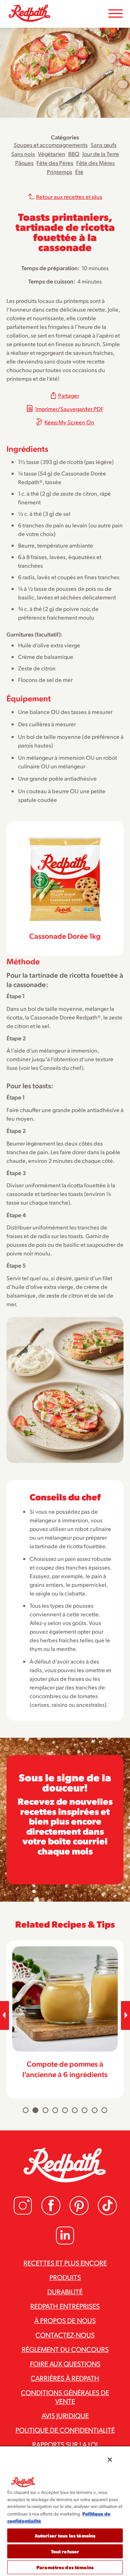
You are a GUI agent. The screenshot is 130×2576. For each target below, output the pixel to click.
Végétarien (52, 154)
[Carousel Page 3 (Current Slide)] (45, 2110)
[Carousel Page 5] (65, 2110)
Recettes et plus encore (65, 2263)
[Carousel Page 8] (95, 2110)
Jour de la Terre (101, 154)
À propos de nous (65, 2320)
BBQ (74, 154)
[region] (65, 2511)
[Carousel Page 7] (84, 2110)
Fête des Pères (55, 163)
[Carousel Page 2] (35, 2110)
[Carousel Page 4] (55, 2110)
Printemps (60, 172)
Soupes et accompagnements (51, 145)
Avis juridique (65, 2415)
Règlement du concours (65, 2349)
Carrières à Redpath (65, 2378)
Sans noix (23, 154)
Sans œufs (104, 145)
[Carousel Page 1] (26, 2110)
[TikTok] (107, 2213)
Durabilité (65, 2291)
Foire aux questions (65, 2363)
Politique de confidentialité (65, 2430)
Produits (65, 2277)
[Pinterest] (79, 2213)
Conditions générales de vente (65, 2397)
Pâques (24, 163)
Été (79, 172)
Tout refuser (65, 2551)
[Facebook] (51, 2213)
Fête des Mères (96, 163)
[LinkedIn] (65, 2243)
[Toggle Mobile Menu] (116, 14)
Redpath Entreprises (65, 2306)
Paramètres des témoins (65, 2567)
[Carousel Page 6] (75, 2110)
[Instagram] (23, 2213)
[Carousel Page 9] (104, 2110)
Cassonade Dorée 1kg (65, 936)
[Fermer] (110, 2460)
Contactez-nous (65, 2335)
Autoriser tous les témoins (65, 2535)
